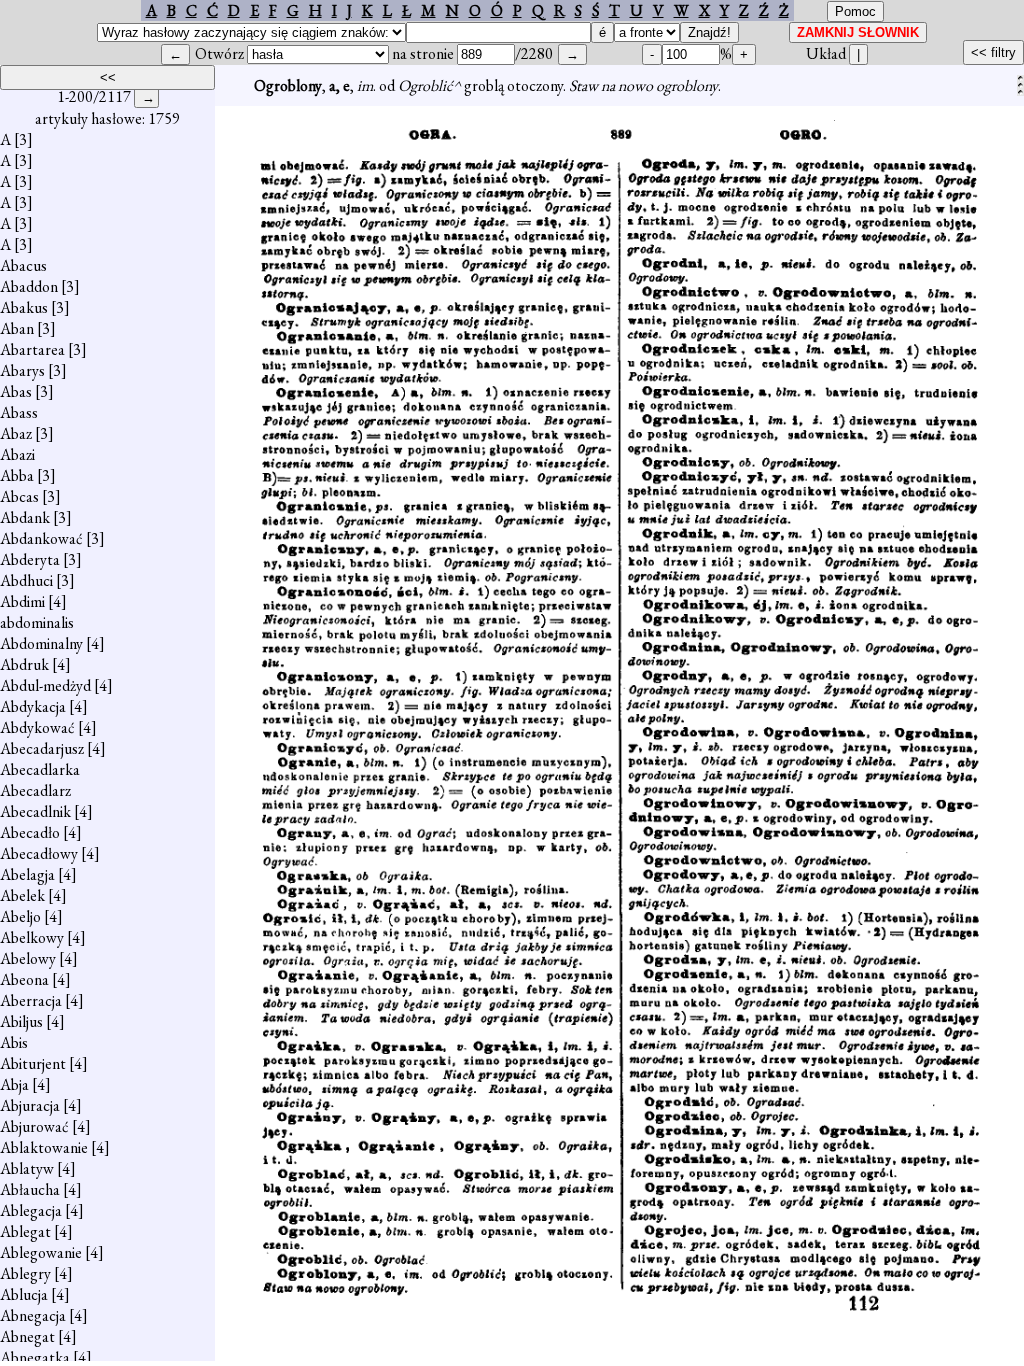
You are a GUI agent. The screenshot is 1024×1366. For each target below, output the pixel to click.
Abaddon (29, 286)
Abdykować (37, 727)
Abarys (22, 370)
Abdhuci (26, 580)
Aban (17, 328)
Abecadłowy (39, 853)
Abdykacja (33, 706)
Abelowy (28, 958)
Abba (17, 475)
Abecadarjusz (42, 748)
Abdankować (41, 538)
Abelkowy (32, 937)
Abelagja (27, 874)
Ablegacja (31, 1210)
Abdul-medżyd (45, 685)
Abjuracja (30, 1105)
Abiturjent (33, 1063)
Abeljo (20, 916)
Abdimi (22, 601)
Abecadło (30, 832)
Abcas (19, 496)
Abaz (16, 433)
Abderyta (30, 559)
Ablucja (24, 1294)
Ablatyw (27, 1168)
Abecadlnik (35, 811)
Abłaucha (30, 1189)
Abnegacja (33, 1315)
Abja (14, 1084)
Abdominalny (41, 643)
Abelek (22, 895)
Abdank (25, 517)
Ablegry (25, 1273)
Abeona (24, 979)
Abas (16, 391)
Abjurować (34, 1126)
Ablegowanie (41, 1252)
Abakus (24, 307)
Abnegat (27, 1336)
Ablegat (25, 1231)
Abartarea (32, 349)
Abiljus (21, 1021)
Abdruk (24, 664)
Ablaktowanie (44, 1147)
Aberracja (31, 1000)
